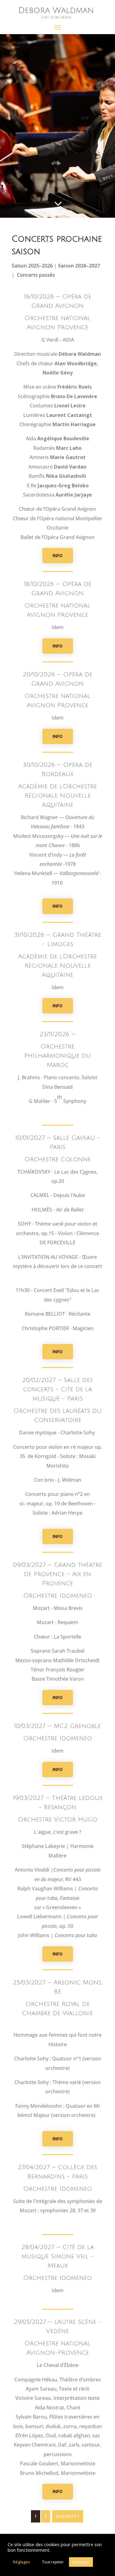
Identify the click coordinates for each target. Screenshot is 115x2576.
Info (57, 555)
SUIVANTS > (68, 2516)
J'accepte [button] (81, 2562)
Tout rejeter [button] (53, 2562)
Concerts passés (36, 275)
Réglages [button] (21, 2562)
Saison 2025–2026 (33, 266)
